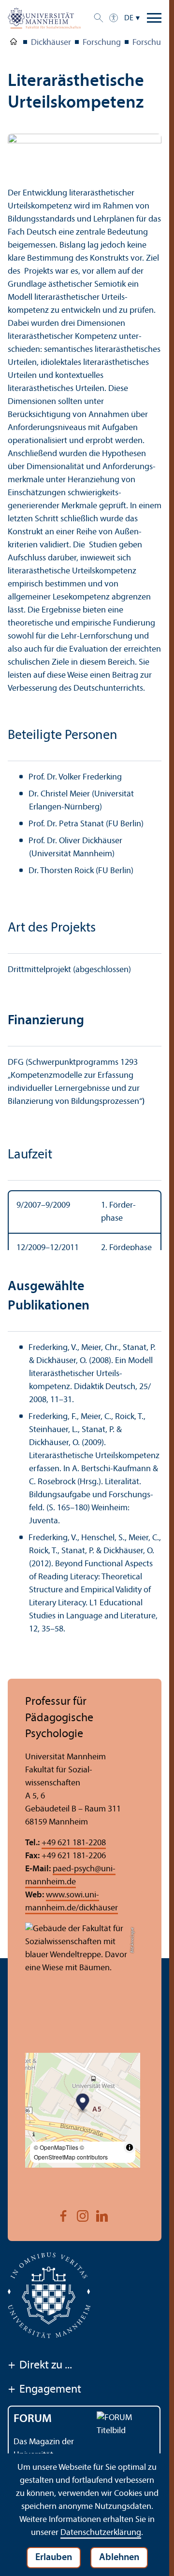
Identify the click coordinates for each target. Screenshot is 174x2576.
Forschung (102, 43)
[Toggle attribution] (130, 2173)
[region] (85, 1233)
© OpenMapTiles (56, 2173)
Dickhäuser (51, 43)
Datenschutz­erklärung (101, 2533)
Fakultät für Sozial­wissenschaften (14, 43)
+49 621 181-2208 (74, 1869)
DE (129, 18)
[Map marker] (83, 2129)
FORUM (33, 2445)
